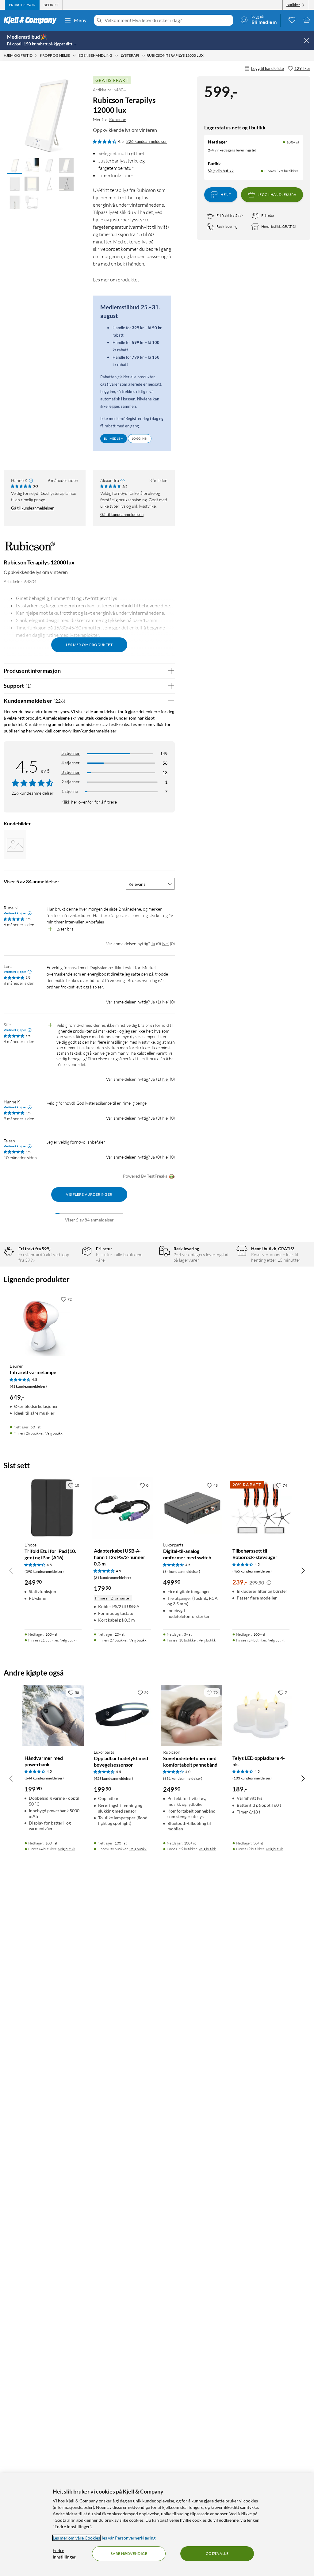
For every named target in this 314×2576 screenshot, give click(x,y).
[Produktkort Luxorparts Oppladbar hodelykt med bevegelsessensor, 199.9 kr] (122, 1715)
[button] (15, 166)
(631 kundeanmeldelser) (183, 1778)
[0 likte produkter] (292, 20)
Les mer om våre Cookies (76, 2538)
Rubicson (118, 119)
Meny (80, 20)
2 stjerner (71, 782)
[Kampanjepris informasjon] (269, 1583)
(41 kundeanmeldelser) (28, 1386)
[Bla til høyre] (303, 1570)
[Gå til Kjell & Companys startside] (32, 20)
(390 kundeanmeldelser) (44, 1571)
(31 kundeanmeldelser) (112, 1578)
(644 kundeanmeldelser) (44, 1778)
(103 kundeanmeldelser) (252, 1778)
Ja (153, 944)
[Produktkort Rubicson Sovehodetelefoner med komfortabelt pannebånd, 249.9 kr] (192, 1715)
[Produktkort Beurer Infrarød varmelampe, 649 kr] (42, 1326)
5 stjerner (71, 753)
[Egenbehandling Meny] (117, 55)
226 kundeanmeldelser (147, 141)
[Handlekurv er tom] (307, 20)
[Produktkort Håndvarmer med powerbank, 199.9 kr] (53, 1715)
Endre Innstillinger (64, 2554)
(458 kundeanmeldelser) (113, 1778)
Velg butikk (54, 1433)
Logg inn (140, 438)
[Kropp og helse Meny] (74, 55)
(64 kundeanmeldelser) (182, 1571)
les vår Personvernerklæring (129, 2538)
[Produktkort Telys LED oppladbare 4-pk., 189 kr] (261, 1715)
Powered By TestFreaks (145, 1176)
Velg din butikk (221, 171)
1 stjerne (70, 791)
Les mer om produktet (116, 280)
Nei (165, 944)
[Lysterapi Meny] (144, 55)
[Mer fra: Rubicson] (30, 549)
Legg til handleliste (268, 68)
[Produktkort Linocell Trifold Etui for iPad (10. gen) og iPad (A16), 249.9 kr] (53, 1508)
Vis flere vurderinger (89, 1194)
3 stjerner (71, 772)
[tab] (22, 5)
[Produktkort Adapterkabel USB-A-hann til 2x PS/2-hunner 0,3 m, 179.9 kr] (122, 1508)
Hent (226, 195)
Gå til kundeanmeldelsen (33, 508)
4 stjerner (71, 763)
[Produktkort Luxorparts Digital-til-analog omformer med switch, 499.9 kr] (192, 1508)
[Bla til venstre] (11, 1570)
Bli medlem (114, 438)
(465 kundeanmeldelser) (252, 1571)
